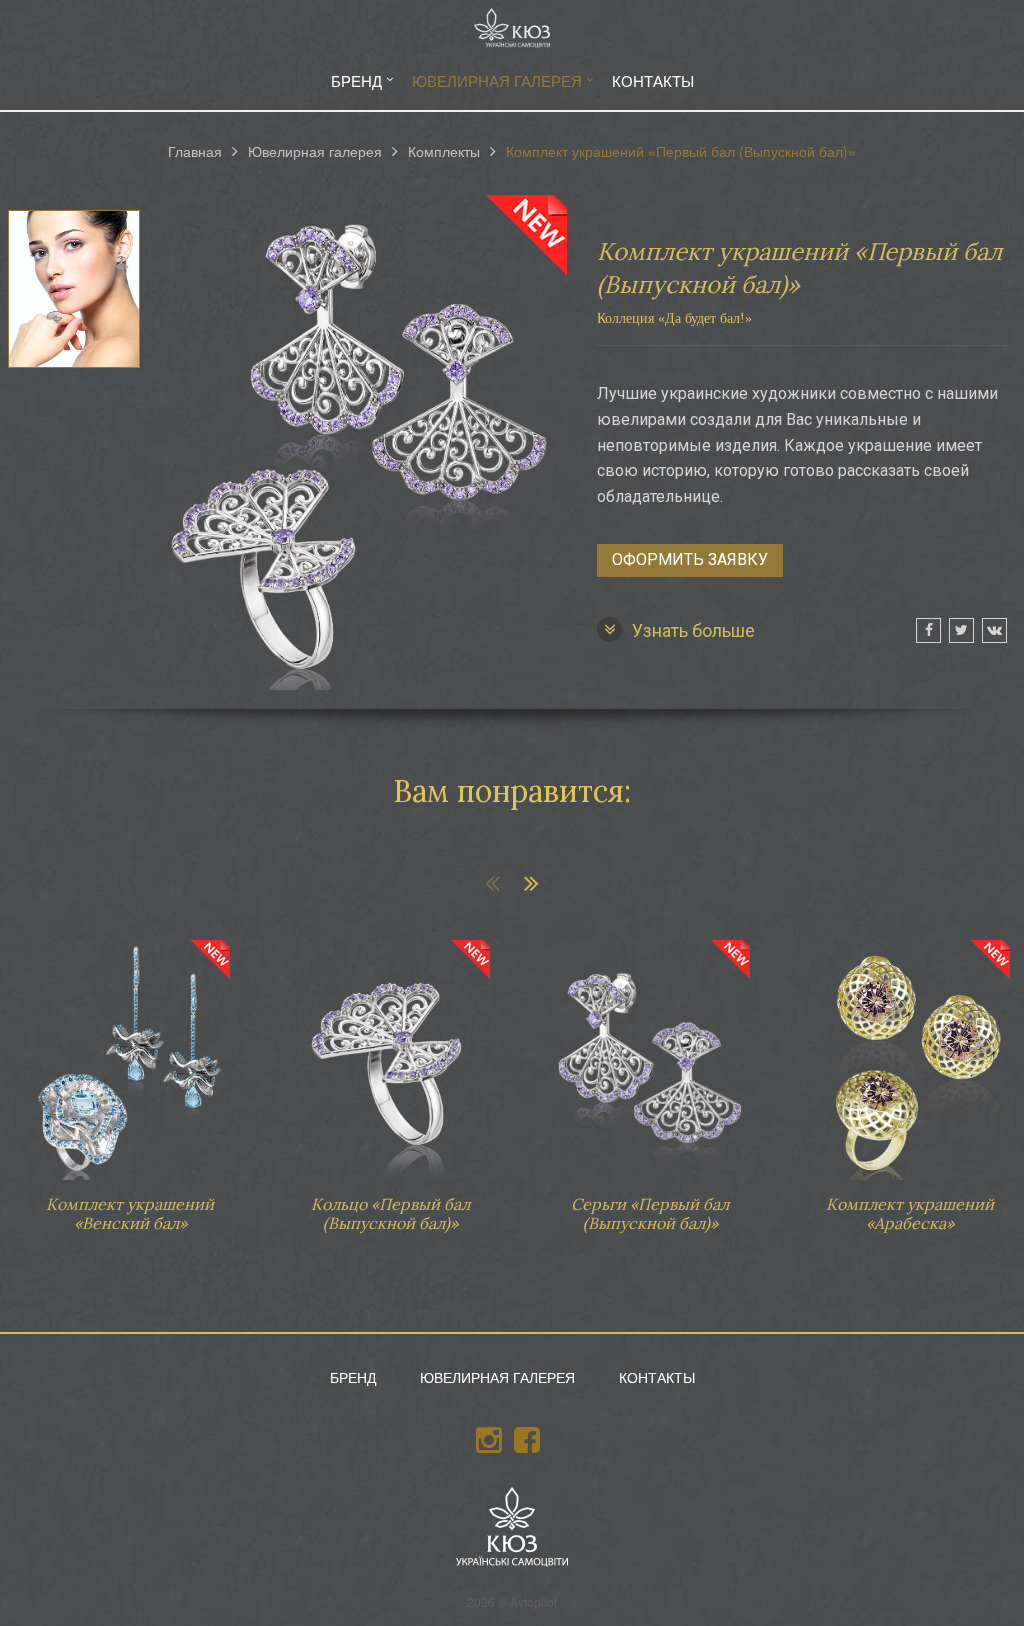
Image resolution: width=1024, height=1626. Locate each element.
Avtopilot (533, 1601)
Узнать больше (693, 630)
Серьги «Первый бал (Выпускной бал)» (650, 1076)
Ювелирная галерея (497, 80)
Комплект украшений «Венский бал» (130, 1076)
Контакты (653, 80)
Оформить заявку (690, 559)
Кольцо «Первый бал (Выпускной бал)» (390, 1076)
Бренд (356, 80)
